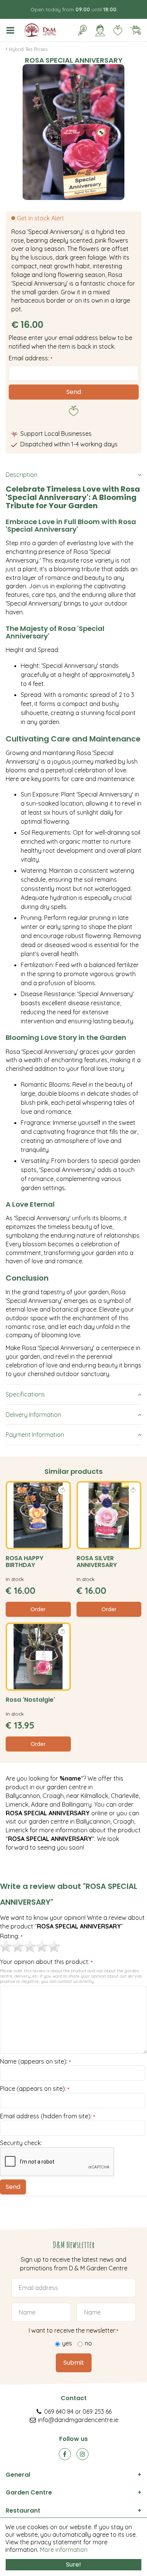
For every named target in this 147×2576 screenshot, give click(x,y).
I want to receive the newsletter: (73, 2330)
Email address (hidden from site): (47, 2116)
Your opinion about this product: (46, 1962)
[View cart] (135, 30)
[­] (12, 30)
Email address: (31, 358)
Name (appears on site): (35, 2062)
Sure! (73, 2564)
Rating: (11, 1936)
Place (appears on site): (35, 2089)
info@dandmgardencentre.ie (78, 2420)
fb (65, 2454)
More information (64, 2550)
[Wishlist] (118, 30)
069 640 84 (59, 2411)
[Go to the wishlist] (115, 30)
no (88, 2343)
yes (67, 2343)
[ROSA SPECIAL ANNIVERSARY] (73, 132)
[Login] (100, 30)
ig (83, 2454)
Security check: (21, 2143)
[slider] (30, 1947)
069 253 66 (97, 2411)
